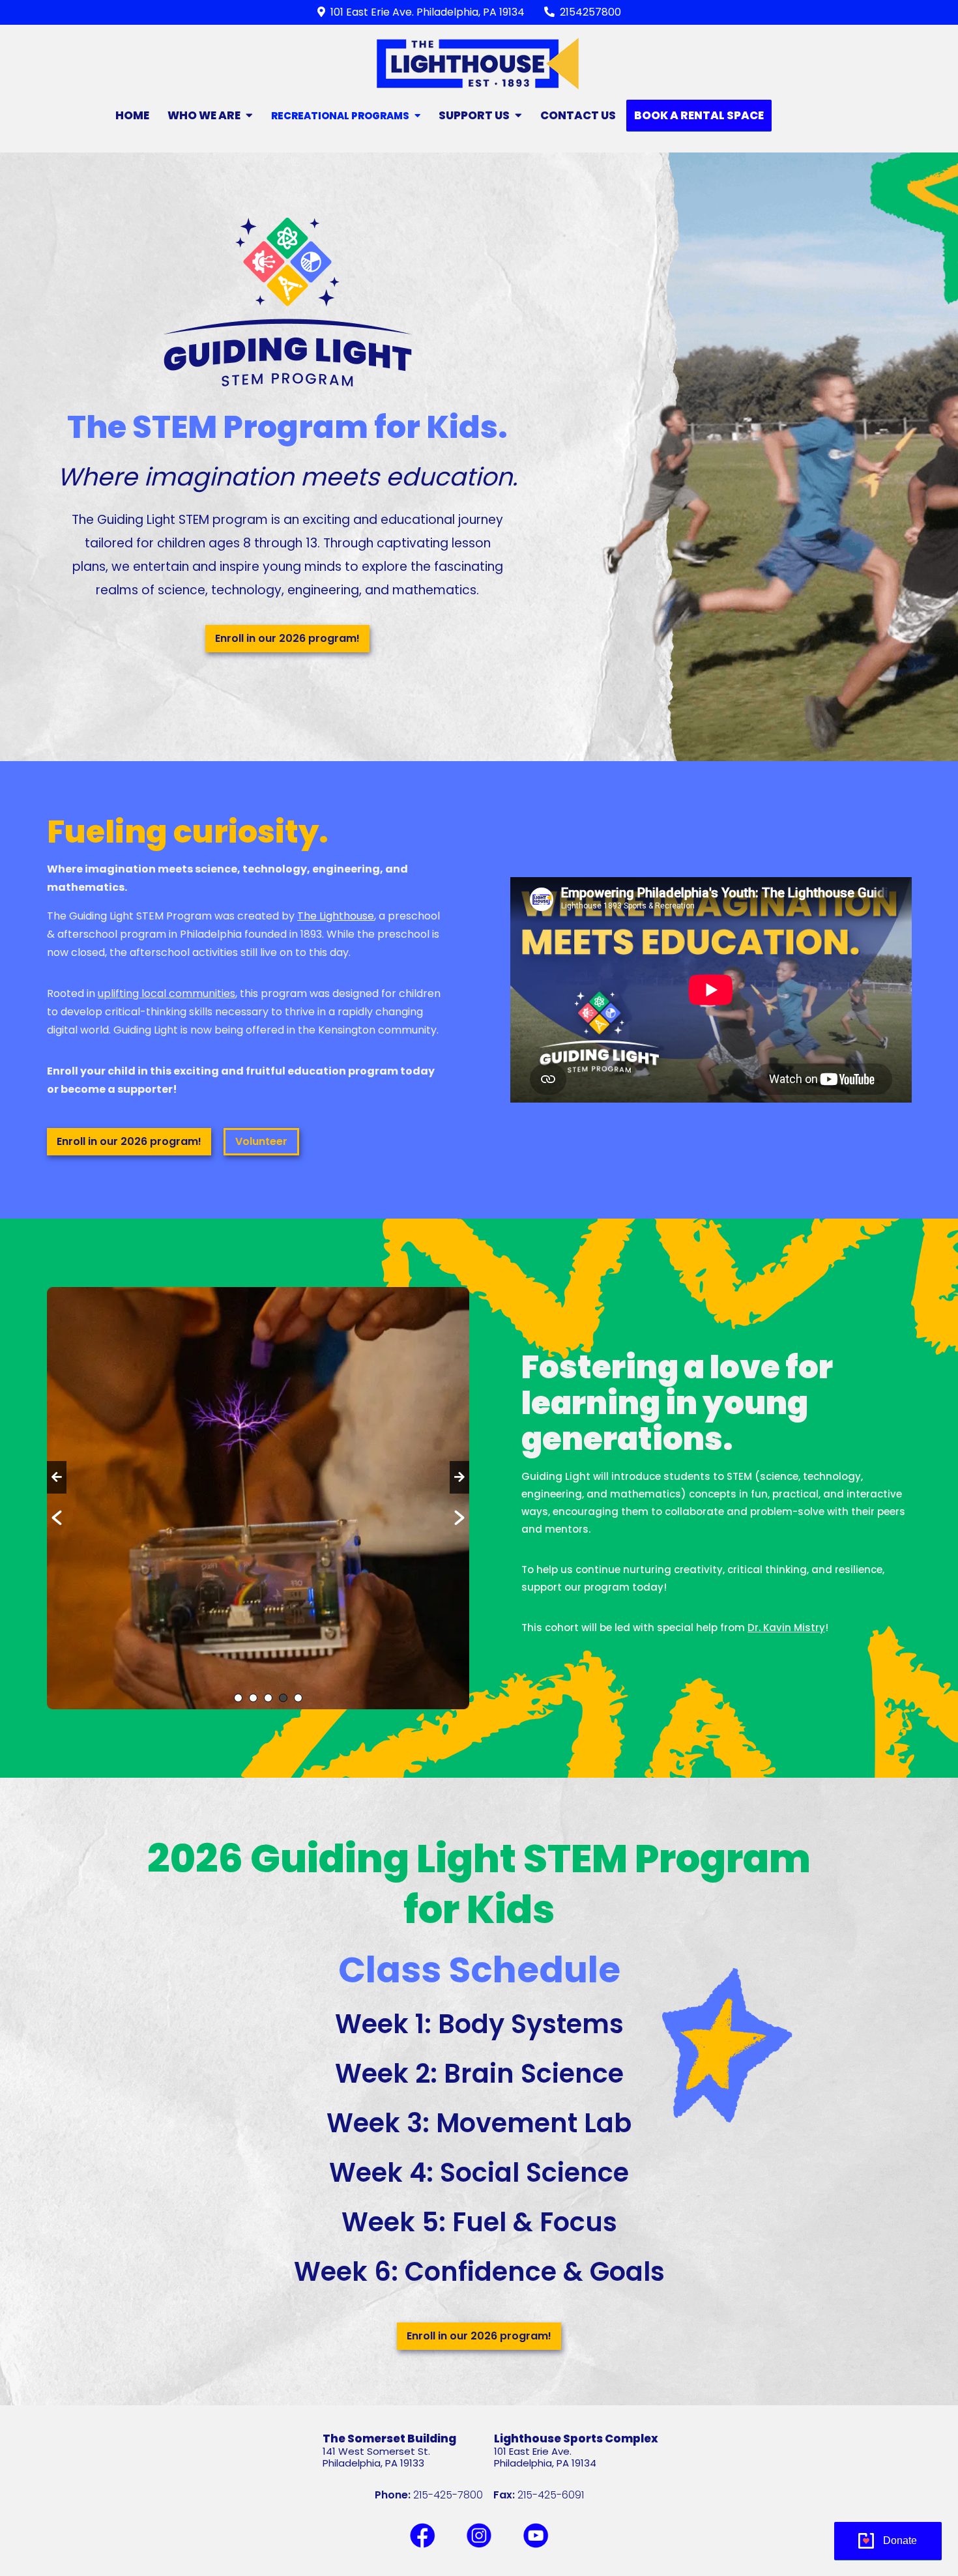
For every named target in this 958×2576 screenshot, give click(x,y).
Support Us (474, 115)
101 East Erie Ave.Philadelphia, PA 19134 (545, 2457)
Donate (900, 2540)
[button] (57, 1477)
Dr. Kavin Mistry (786, 1628)
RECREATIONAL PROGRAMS (340, 116)
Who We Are (204, 115)
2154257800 (590, 12)
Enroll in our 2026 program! (287, 638)
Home (132, 115)
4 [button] (283, 1698)
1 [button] (238, 1698)
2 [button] (253, 1698)
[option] (258, 1498)
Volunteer (261, 1141)
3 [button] (268, 1698)
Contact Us (578, 115)
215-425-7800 (448, 2495)
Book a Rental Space (699, 115)
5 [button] (298, 1698)
